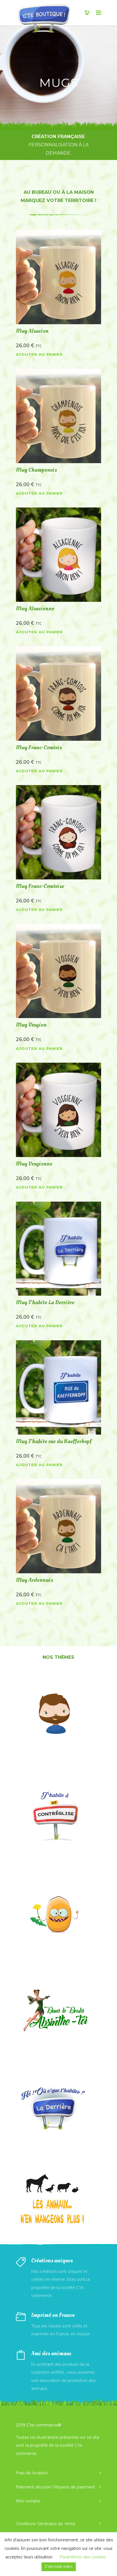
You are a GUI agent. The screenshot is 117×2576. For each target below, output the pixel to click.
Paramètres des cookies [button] (83, 2557)
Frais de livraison (32, 2473)
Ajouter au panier (39, 354)
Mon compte (28, 2501)
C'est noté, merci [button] (59, 2567)
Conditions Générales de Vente (46, 2524)
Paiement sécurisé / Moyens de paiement (55, 2487)
